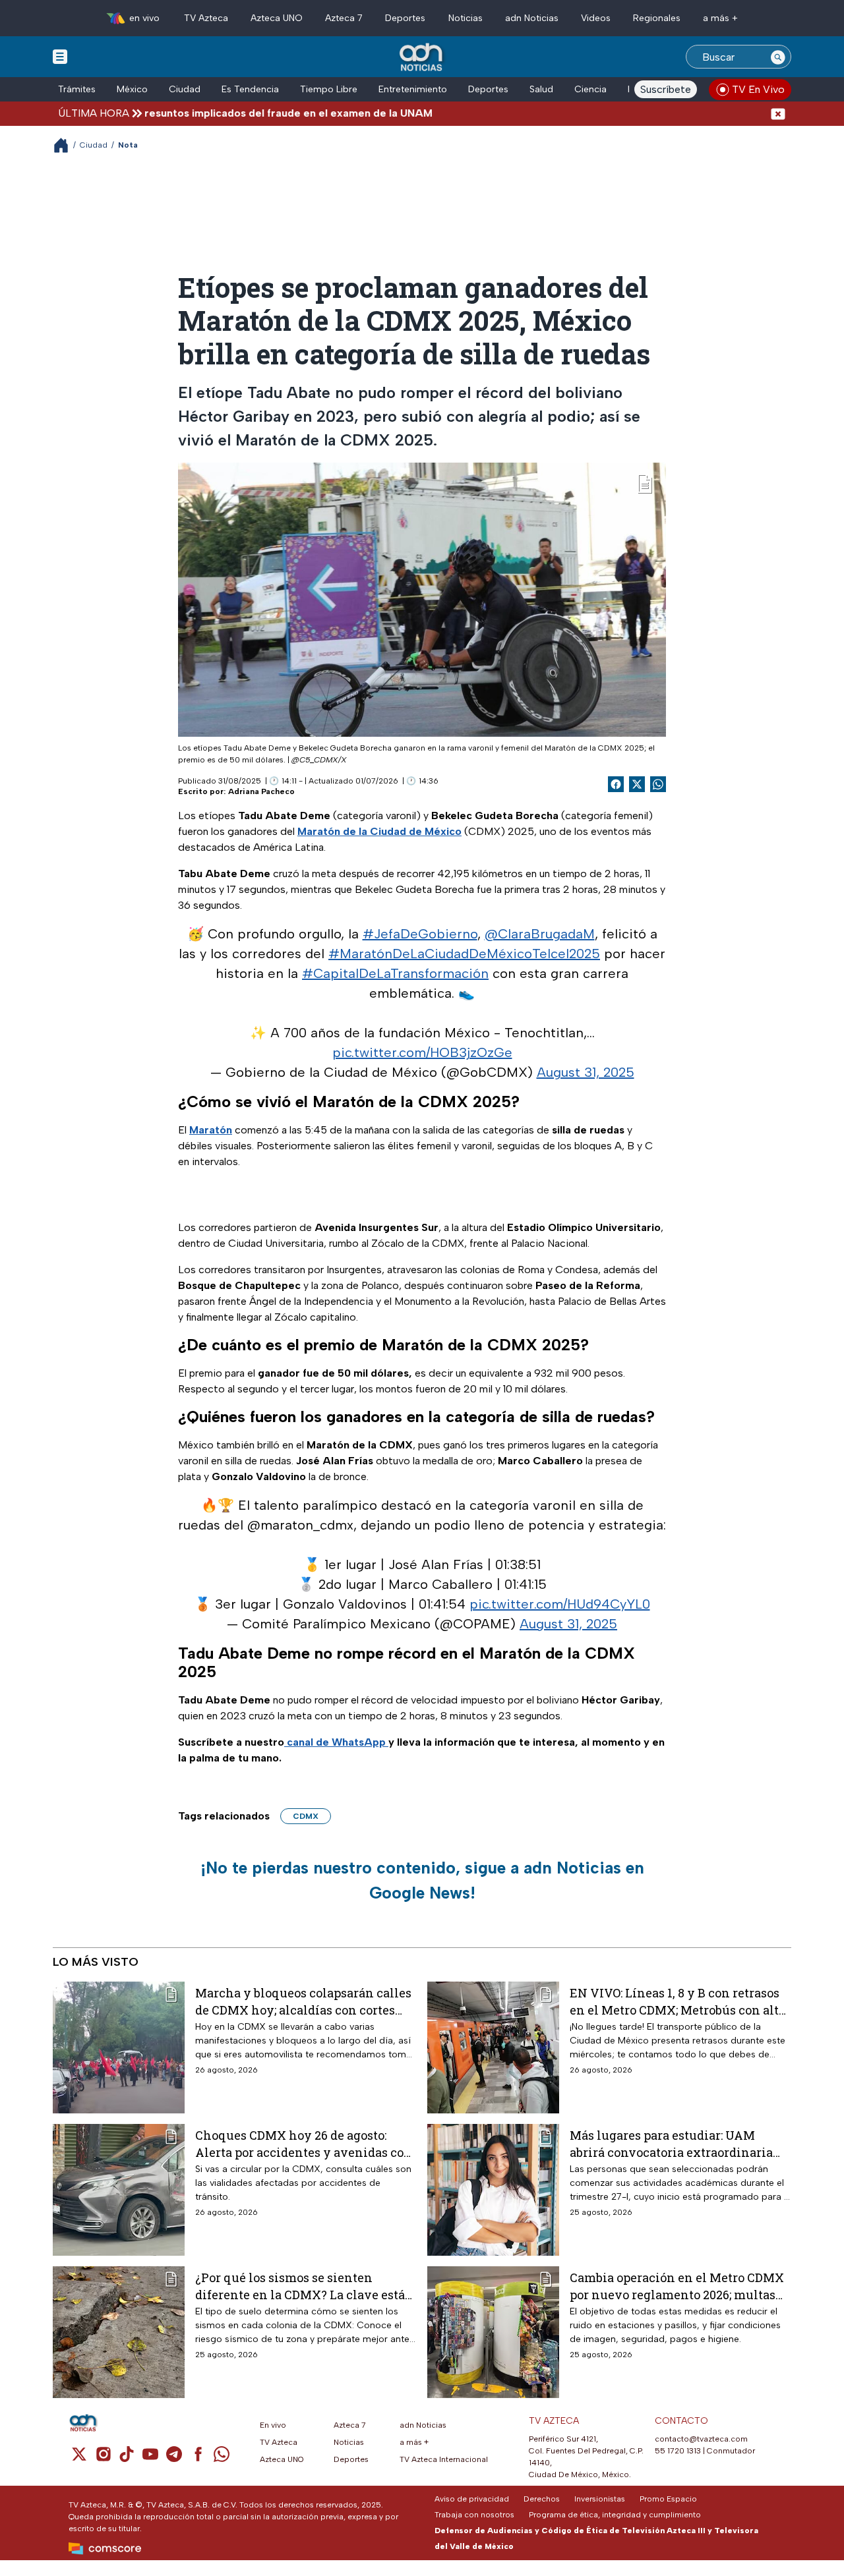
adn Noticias (532, 18)
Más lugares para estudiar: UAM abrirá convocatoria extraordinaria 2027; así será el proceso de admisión (676, 2143)
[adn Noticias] (422, 58)
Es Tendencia (250, 89)
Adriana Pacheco (261, 791)
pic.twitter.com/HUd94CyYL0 (560, 1604)
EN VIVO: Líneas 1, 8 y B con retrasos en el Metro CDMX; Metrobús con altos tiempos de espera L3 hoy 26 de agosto (680, 2001)
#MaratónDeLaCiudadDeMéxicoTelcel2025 (464, 954)
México (132, 89)
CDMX (306, 1816)
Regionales (657, 18)
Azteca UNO (277, 18)
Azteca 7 (344, 18)
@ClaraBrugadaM (540, 934)
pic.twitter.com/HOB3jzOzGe (422, 1052)
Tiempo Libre (329, 89)
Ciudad (185, 89)
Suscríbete (666, 89)
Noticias (466, 18)
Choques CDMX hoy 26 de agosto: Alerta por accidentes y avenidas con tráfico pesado (304, 2143)
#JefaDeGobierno (420, 934)
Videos (596, 18)
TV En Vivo (758, 89)
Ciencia (590, 89)
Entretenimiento (413, 89)
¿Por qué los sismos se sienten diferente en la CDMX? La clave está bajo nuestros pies (300, 2286)
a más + (720, 18)
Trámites (77, 89)
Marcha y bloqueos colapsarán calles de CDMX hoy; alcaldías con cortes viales (303, 2001)
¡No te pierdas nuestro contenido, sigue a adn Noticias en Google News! (422, 1880)
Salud (541, 89)
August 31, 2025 (586, 1072)
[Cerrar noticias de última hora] (778, 113)
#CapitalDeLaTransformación (395, 973)
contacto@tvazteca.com (701, 2439)
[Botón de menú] (60, 56)
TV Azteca (206, 18)
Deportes (405, 18)
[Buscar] (778, 57)
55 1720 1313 (678, 2451)
